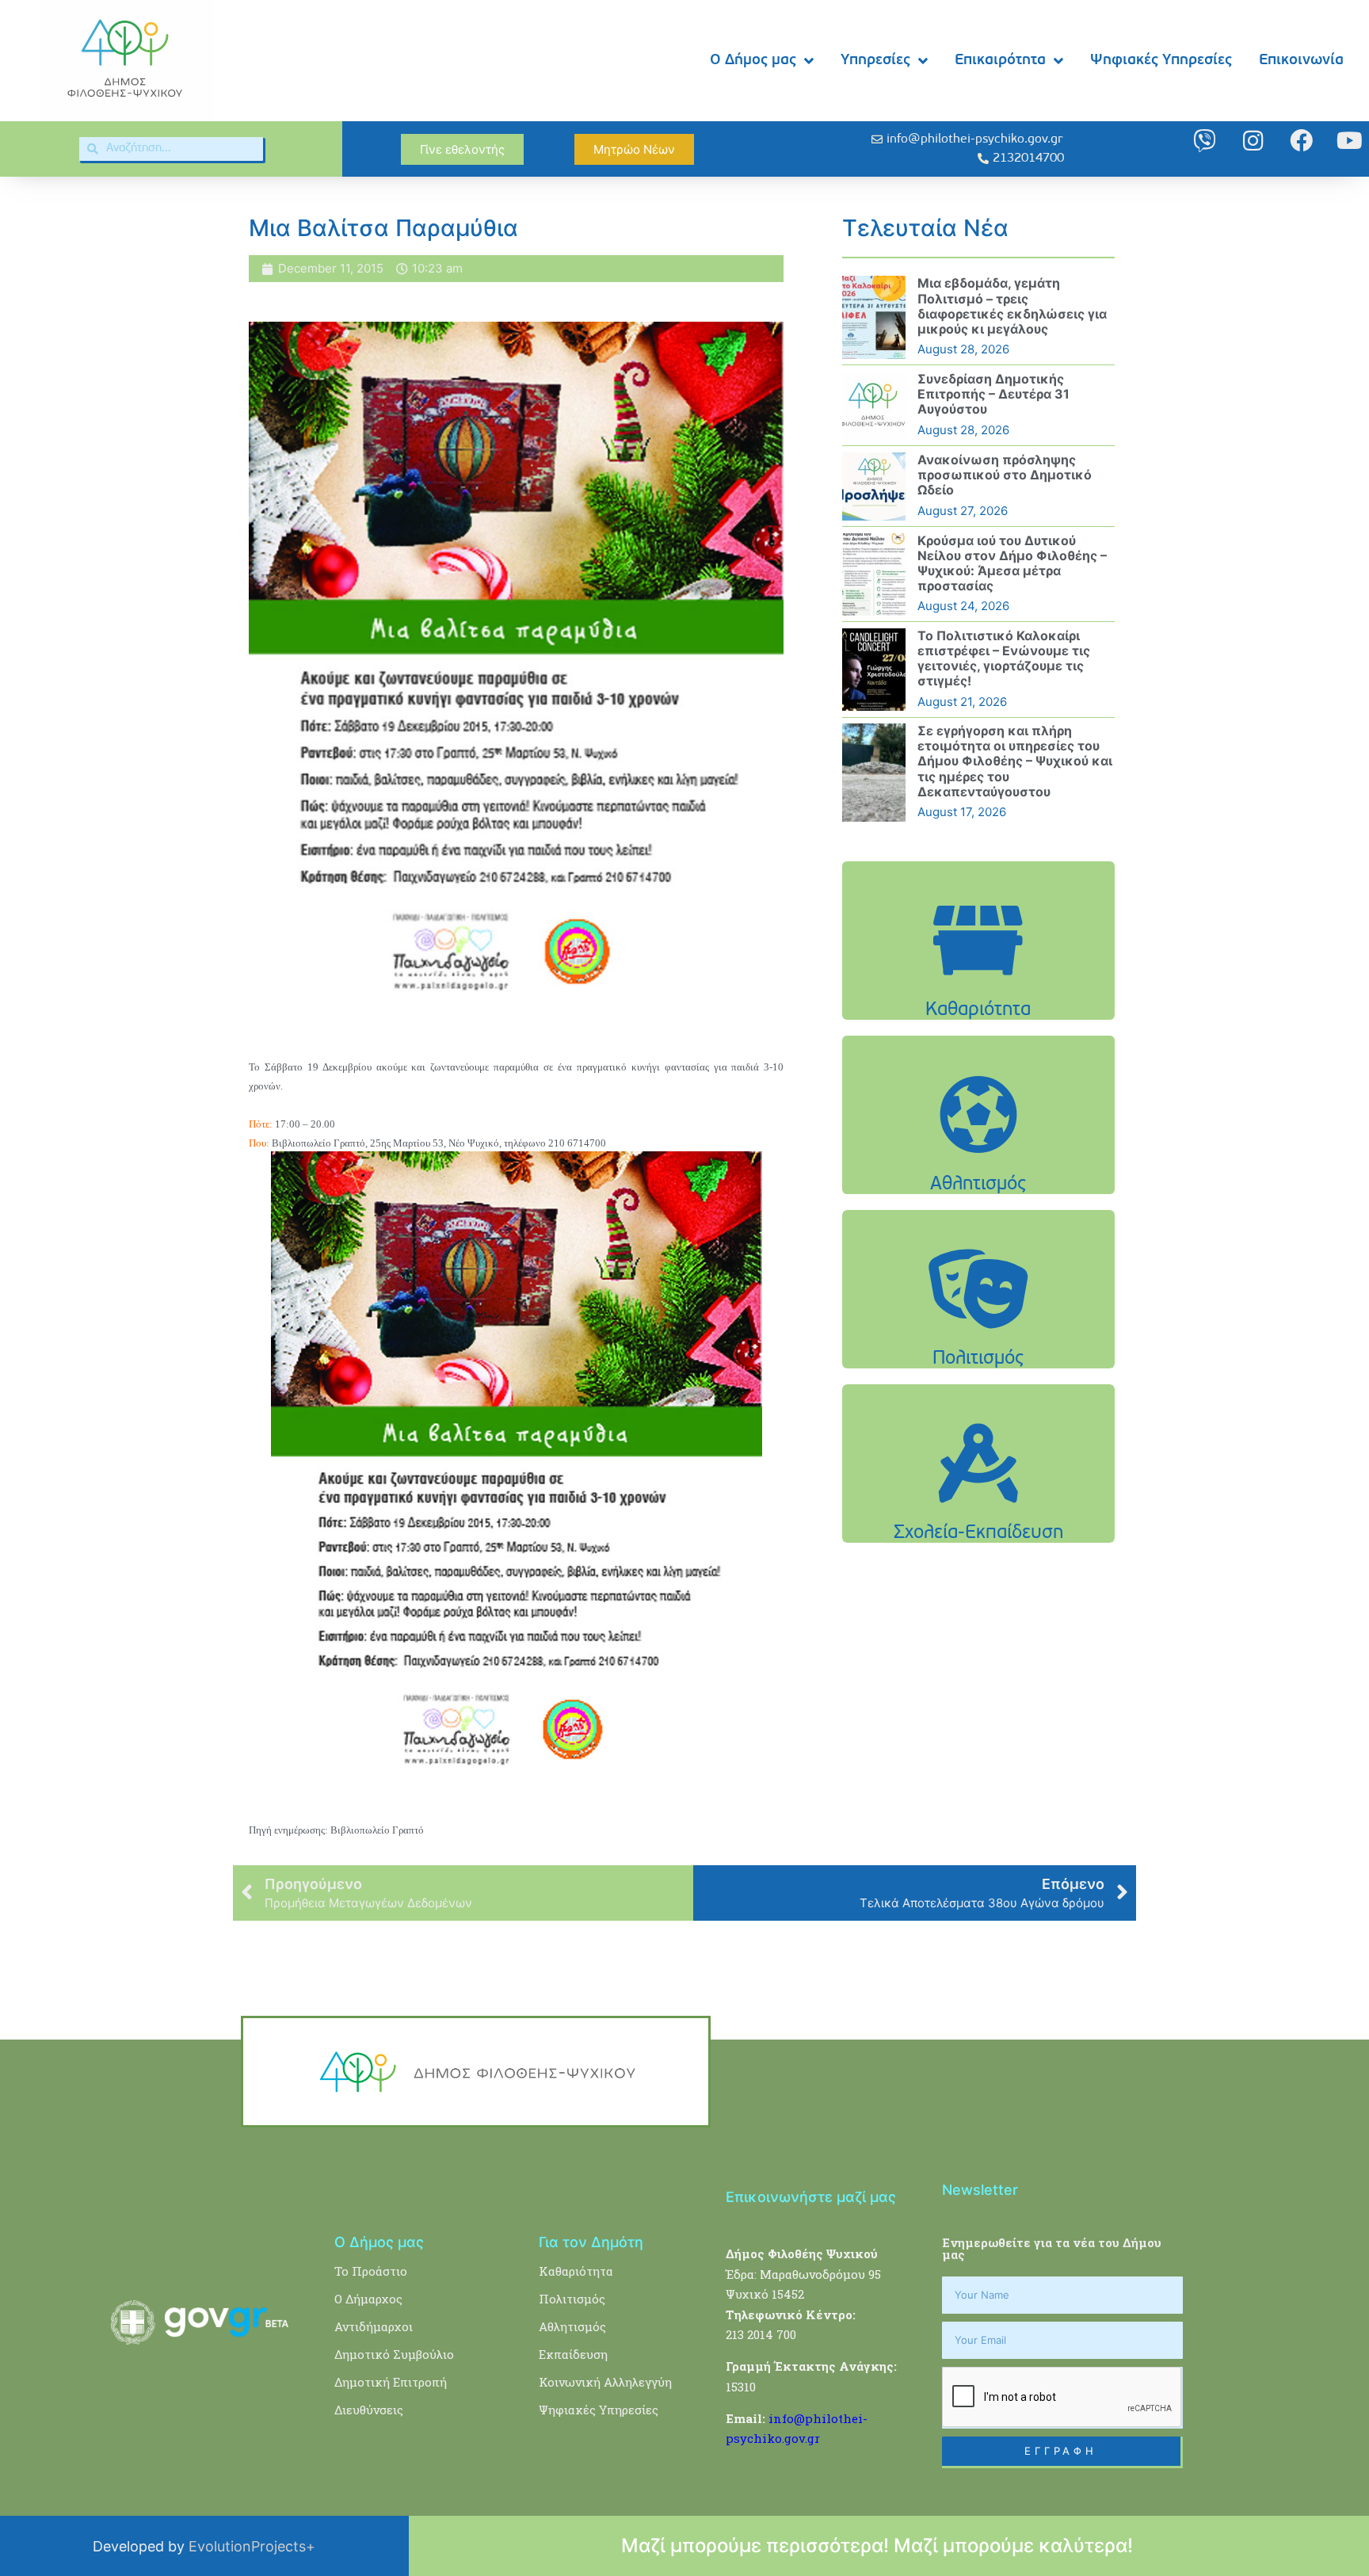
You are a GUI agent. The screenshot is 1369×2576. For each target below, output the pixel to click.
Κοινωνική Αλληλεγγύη (605, 2382)
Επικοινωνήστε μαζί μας (811, 2197)
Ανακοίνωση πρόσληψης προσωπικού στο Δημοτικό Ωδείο (1005, 475)
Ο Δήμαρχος (368, 2299)
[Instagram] (1253, 141)
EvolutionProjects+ (252, 2546)
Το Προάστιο (371, 2271)
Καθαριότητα (576, 2271)
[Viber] (1205, 141)
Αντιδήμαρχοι (374, 2326)
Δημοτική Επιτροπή (391, 2382)
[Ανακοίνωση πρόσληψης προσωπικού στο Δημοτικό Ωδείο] (874, 487)
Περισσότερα (978, 980)
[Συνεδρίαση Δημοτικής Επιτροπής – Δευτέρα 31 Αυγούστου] (874, 406)
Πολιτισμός (572, 2299)
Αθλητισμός (572, 2326)
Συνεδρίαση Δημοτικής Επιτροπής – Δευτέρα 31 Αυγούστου (993, 394)
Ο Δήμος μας (753, 61)
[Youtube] (1350, 141)
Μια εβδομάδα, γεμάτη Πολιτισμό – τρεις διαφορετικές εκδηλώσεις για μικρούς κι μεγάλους (1012, 306)
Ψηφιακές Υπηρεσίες (1161, 61)
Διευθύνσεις (369, 2410)
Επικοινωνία (1301, 61)
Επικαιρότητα (1000, 61)
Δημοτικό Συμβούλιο (394, 2354)
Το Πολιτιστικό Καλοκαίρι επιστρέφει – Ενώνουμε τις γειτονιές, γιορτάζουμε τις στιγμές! (1004, 658)
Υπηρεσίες (875, 61)
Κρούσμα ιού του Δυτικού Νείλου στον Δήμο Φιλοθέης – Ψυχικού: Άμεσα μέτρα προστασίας (1012, 563)
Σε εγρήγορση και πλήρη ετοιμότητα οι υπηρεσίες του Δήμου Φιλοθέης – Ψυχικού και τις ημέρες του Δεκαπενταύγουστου (1015, 761)
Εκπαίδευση (573, 2354)
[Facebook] (1301, 141)
